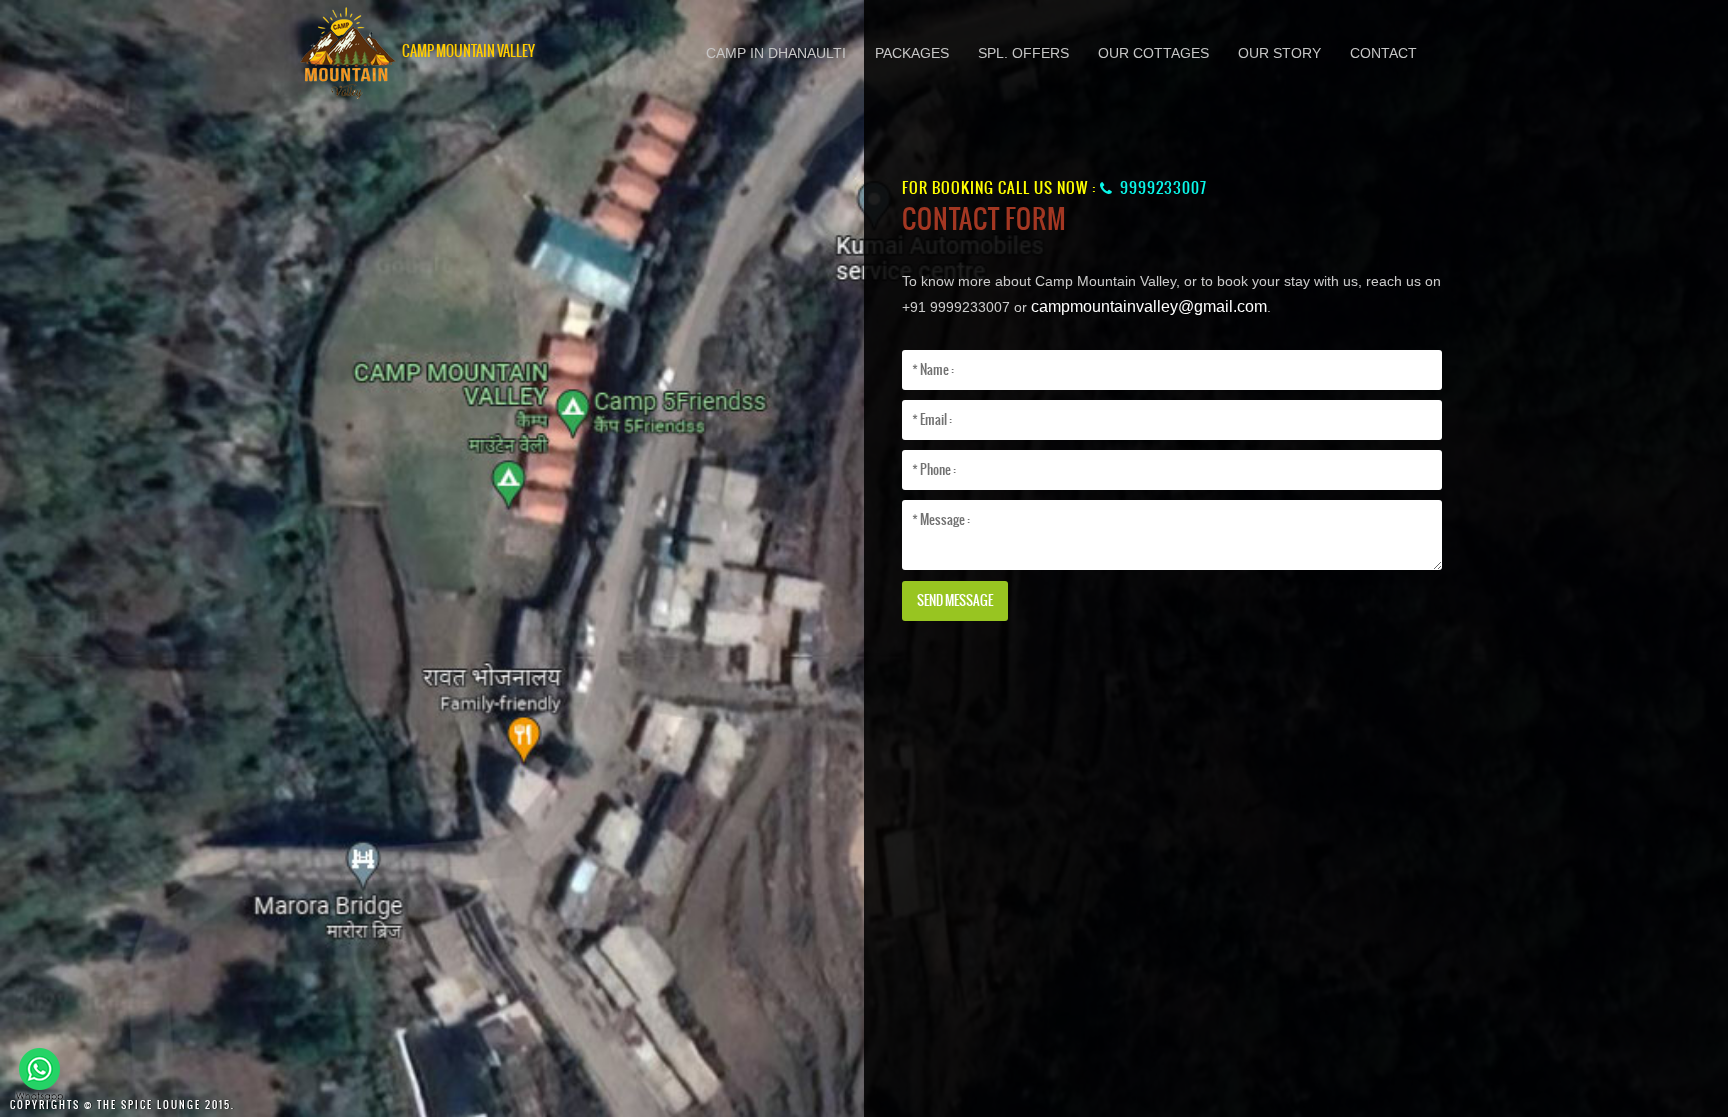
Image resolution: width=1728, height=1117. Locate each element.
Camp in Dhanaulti (776, 53)
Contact (1383, 53)
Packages (912, 53)
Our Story (1279, 53)
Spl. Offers (1023, 53)
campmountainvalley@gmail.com (1149, 306)
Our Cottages (1153, 53)
